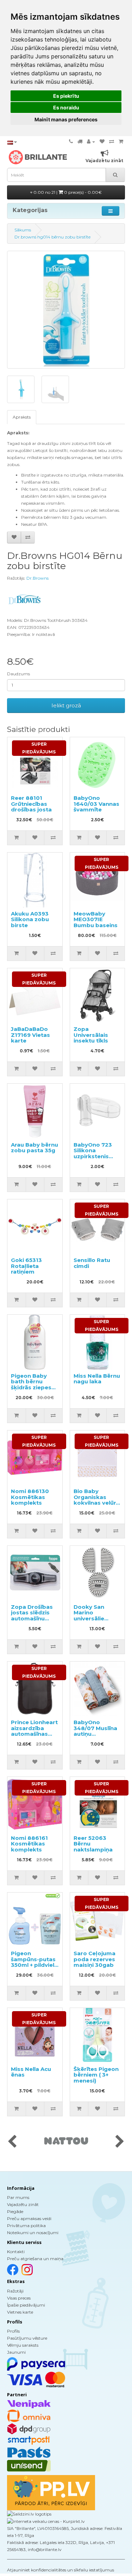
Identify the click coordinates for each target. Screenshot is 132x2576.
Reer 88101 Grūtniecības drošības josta (31, 804)
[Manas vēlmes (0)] (102, 142)
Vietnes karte (20, 2312)
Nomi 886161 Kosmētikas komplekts (29, 1844)
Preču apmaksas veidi (29, 2218)
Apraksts (22, 417)
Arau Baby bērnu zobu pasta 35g (34, 1148)
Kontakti (16, 2252)
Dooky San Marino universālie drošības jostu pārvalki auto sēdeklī (94, 1621)
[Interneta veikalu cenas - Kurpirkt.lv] (46, 2521)
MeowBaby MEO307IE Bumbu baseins (96, 919)
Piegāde (15, 2211)
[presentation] (12, 2142)
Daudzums (18, 674)
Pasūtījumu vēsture (27, 2338)
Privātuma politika (26, 2226)
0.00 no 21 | (67, 192)
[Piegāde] (80, 142)
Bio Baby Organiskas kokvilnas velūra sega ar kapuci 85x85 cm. (96, 1503)
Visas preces (19, 2298)
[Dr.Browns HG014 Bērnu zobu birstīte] (66, 310)
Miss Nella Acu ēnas (31, 2072)
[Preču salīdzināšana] (112, 142)
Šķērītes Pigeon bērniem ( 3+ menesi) (96, 2075)
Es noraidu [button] (66, 107)
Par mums (18, 2197)
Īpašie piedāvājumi (26, 2305)
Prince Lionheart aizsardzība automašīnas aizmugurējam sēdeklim (34, 1734)
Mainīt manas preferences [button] (66, 119)
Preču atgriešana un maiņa (35, 2259)
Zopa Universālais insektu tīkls (91, 1035)
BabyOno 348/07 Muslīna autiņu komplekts (95, 1731)
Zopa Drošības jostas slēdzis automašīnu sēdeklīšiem (32, 1616)
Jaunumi (16, 2352)
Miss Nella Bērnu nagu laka (97, 1379)
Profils (13, 2331)
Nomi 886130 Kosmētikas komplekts (30, 1497)
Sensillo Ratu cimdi (92, 1263)
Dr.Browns (37, 578)
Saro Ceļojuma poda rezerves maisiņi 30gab (95, 1959)
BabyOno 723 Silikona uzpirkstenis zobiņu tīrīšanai (95, 1153)
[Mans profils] (91, 142)
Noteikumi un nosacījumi (33, 2233)
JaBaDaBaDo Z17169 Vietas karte (30, 1035)
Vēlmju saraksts (23, 2345)
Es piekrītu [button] (66, 96)
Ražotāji (15, 2291)
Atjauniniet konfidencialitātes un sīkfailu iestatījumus (61, 2570)
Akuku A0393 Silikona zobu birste (30, 919)
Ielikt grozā (66, 705)
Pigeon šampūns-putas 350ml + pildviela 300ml (34, 1962)
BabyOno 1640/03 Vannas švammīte (96, 804)
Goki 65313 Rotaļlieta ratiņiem (26, 1266)
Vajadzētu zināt (23, 2204)
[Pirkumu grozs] (121, 142)
